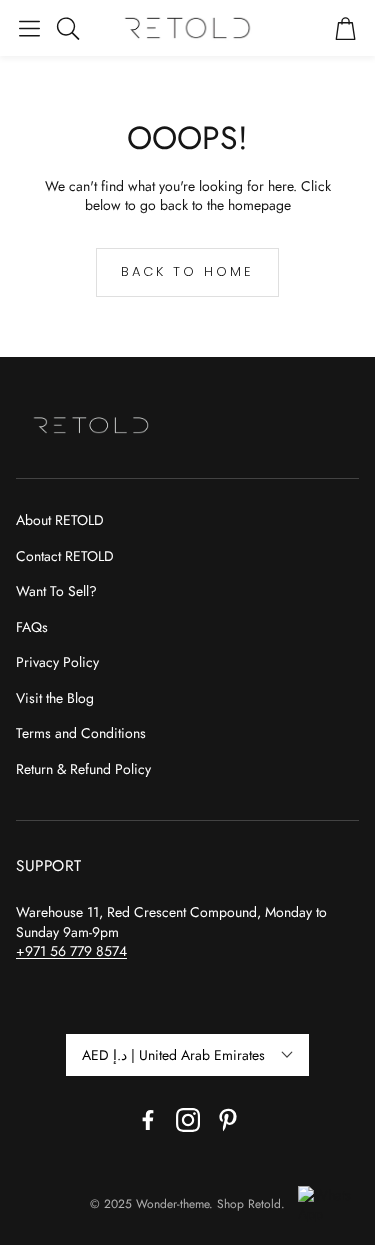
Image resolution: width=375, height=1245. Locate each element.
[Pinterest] (228, 1120)
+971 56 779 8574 (71, 951)
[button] (29, 28)
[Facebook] (148, 1120)
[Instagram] (188, 1120)
